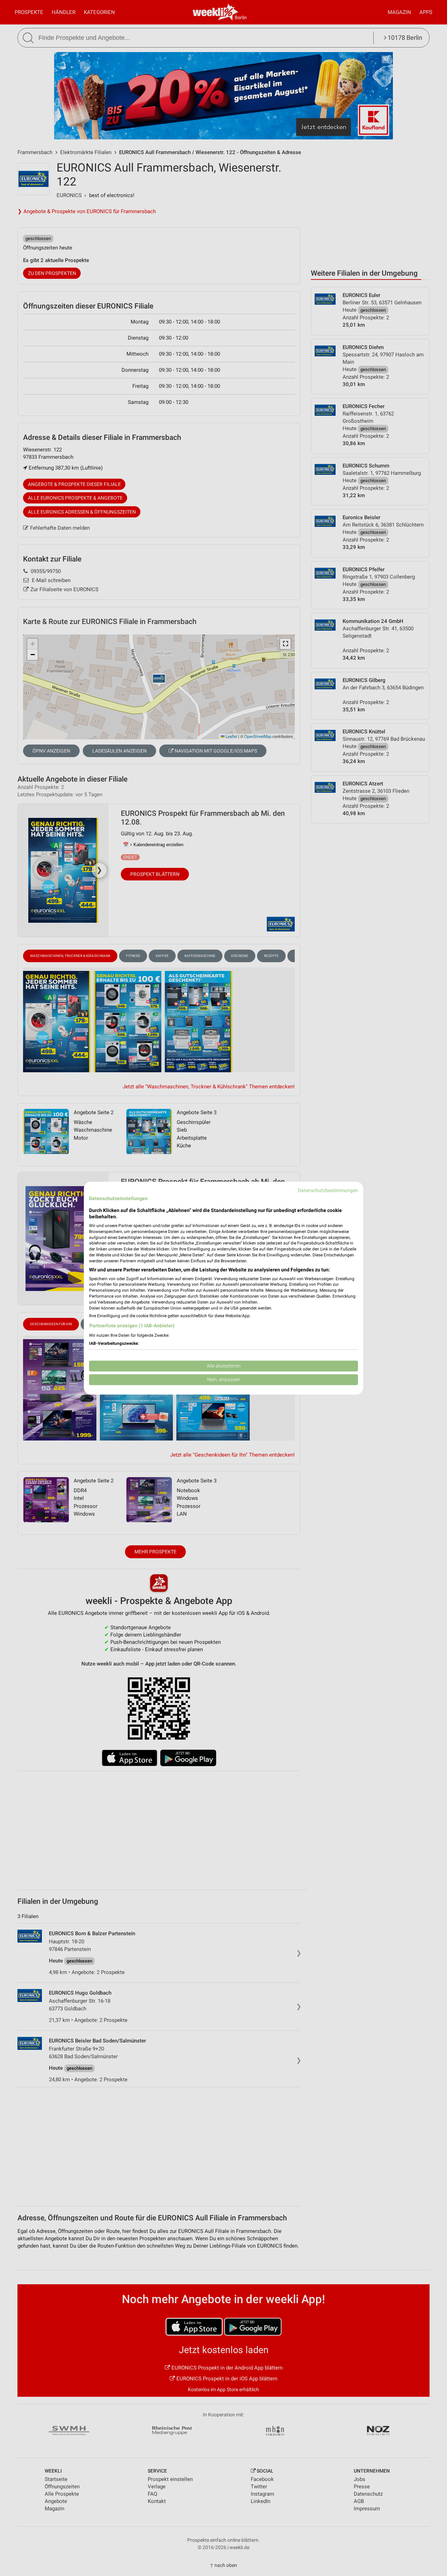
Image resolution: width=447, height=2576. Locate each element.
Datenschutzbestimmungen (328, 1190)
